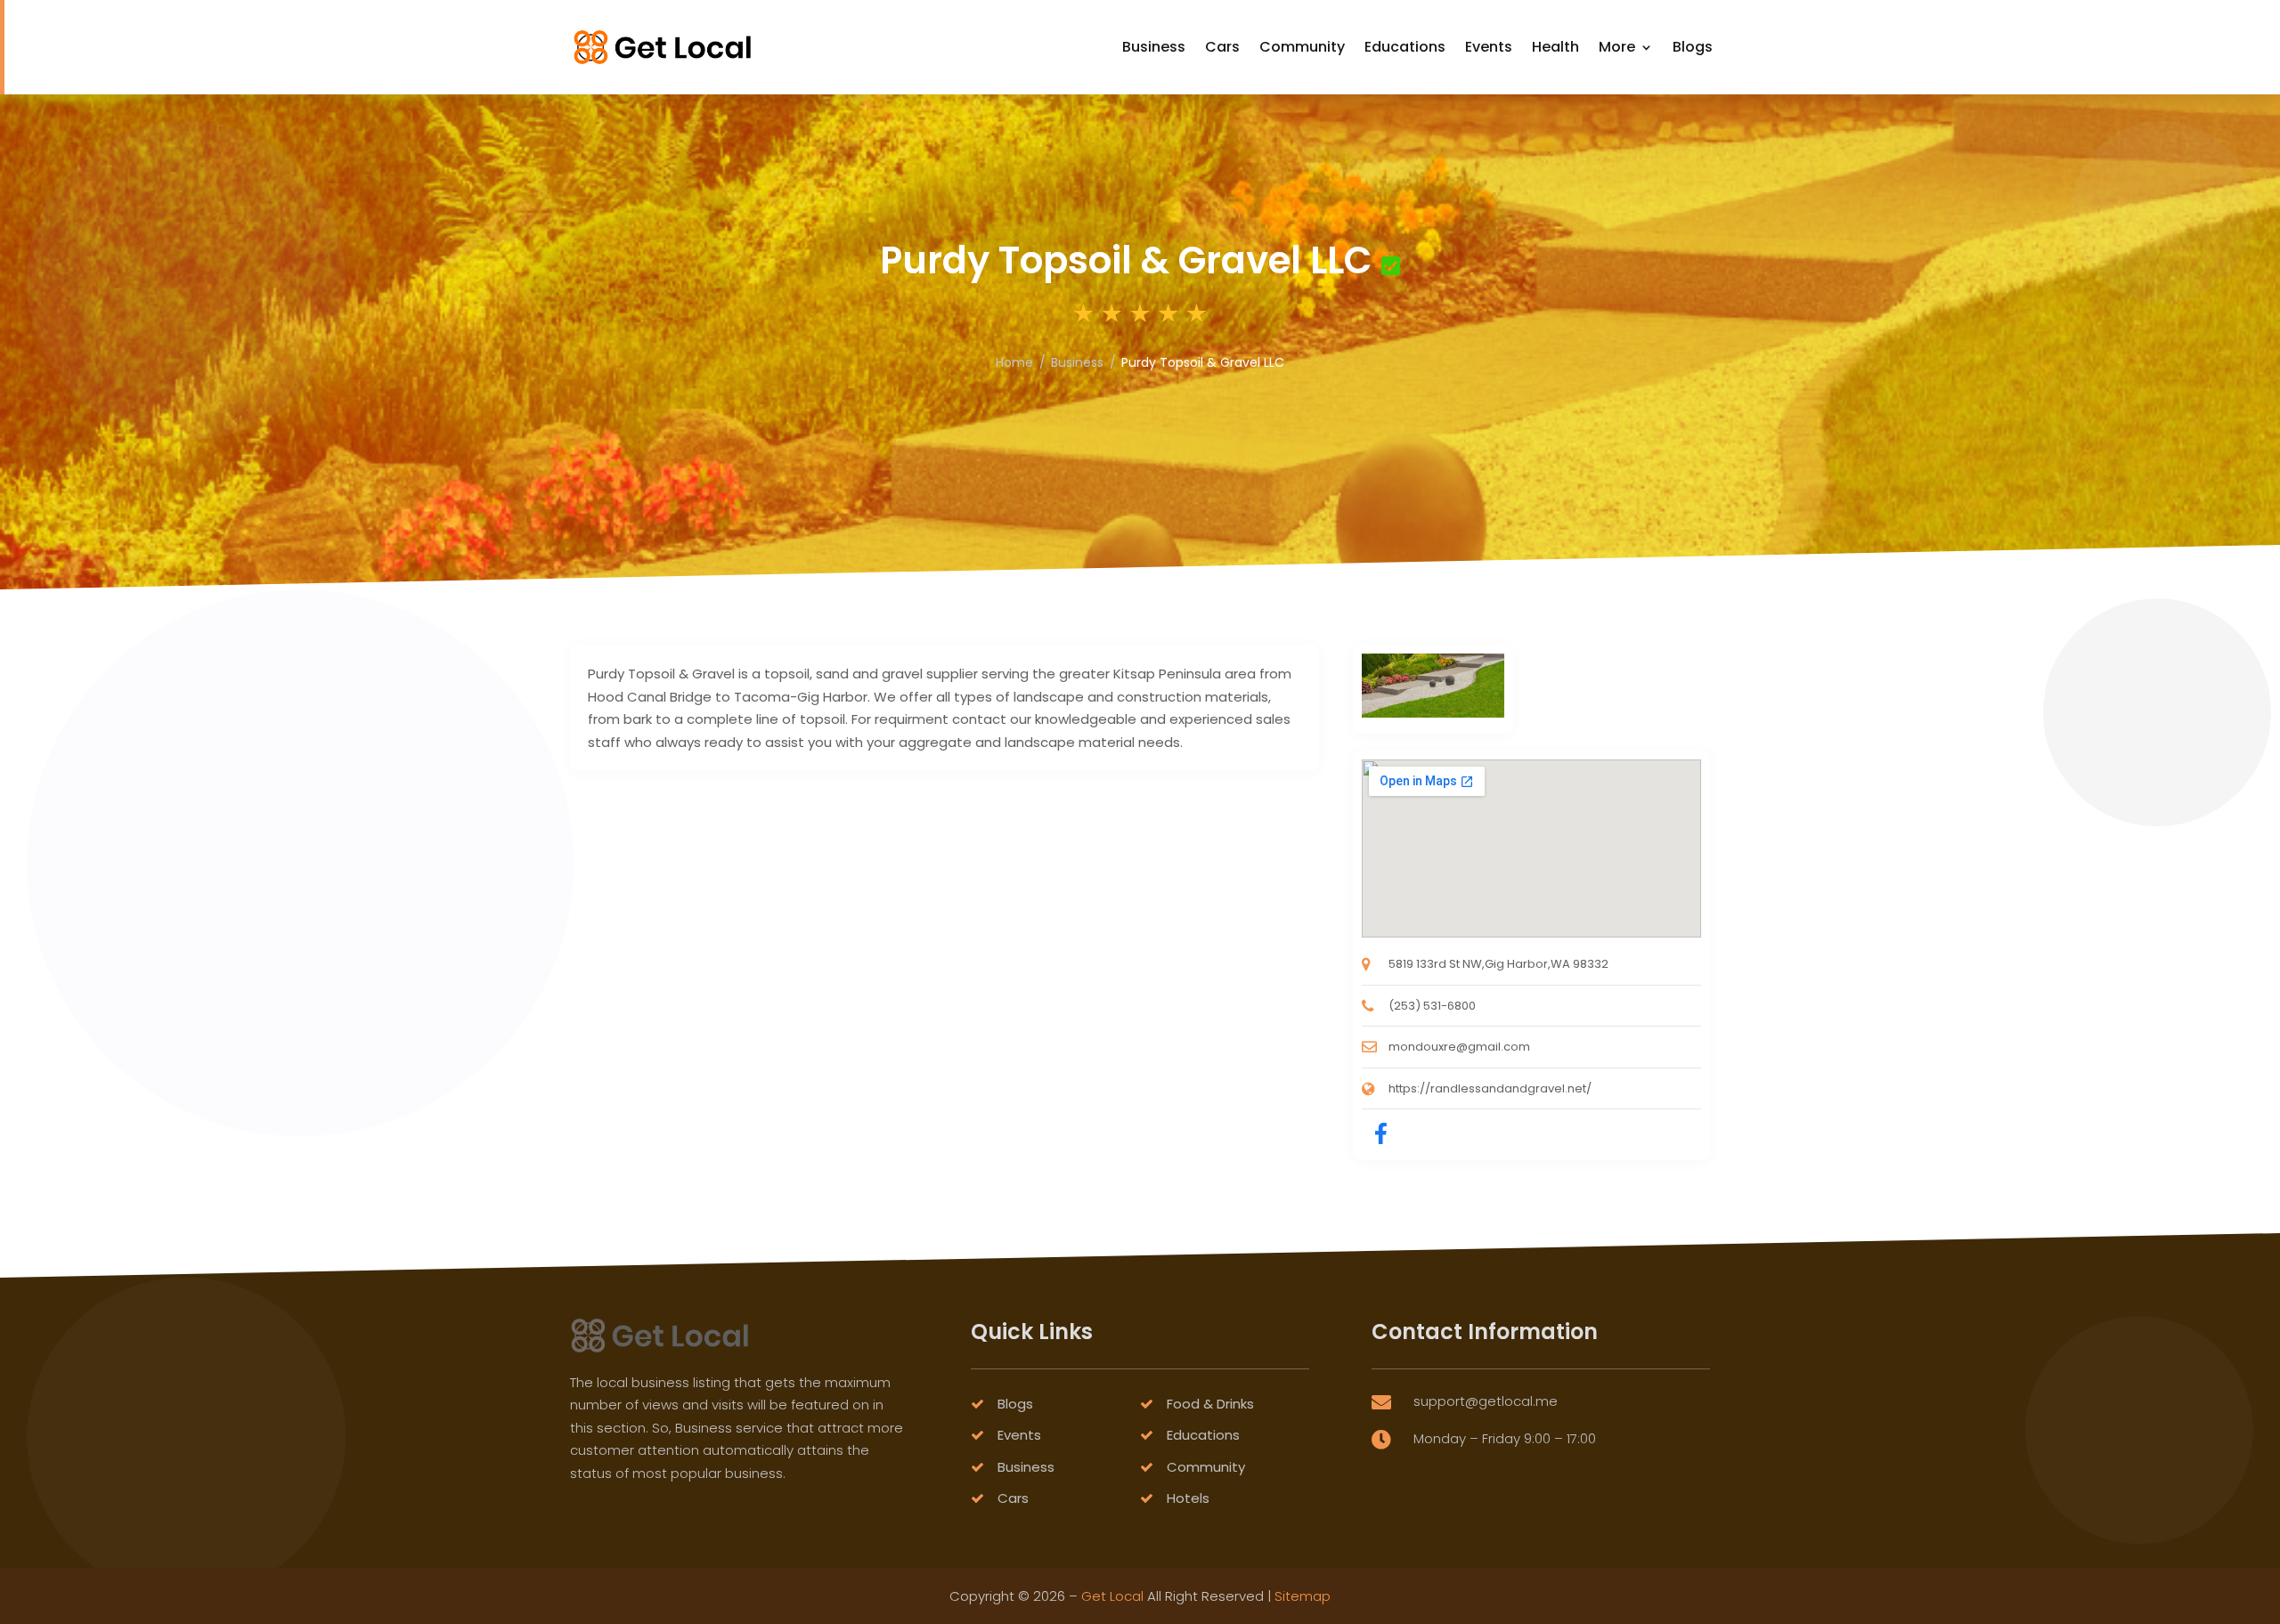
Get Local (1112, 1596)
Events (1489, 47)
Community (1302, 47)
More (1617, 47)
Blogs (1693, 47)
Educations (1405, 47)
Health (1555, 47)
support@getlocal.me (1486, 1401)
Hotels (1188, 1498)
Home (1014, 362)
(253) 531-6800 (1432, 1006)
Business (1154, 47)
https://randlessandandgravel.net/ (1490, 1088)
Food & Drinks (1210, 1404)
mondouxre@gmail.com (1459, 1047)
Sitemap (1303, 1596)
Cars (1222, 47)
